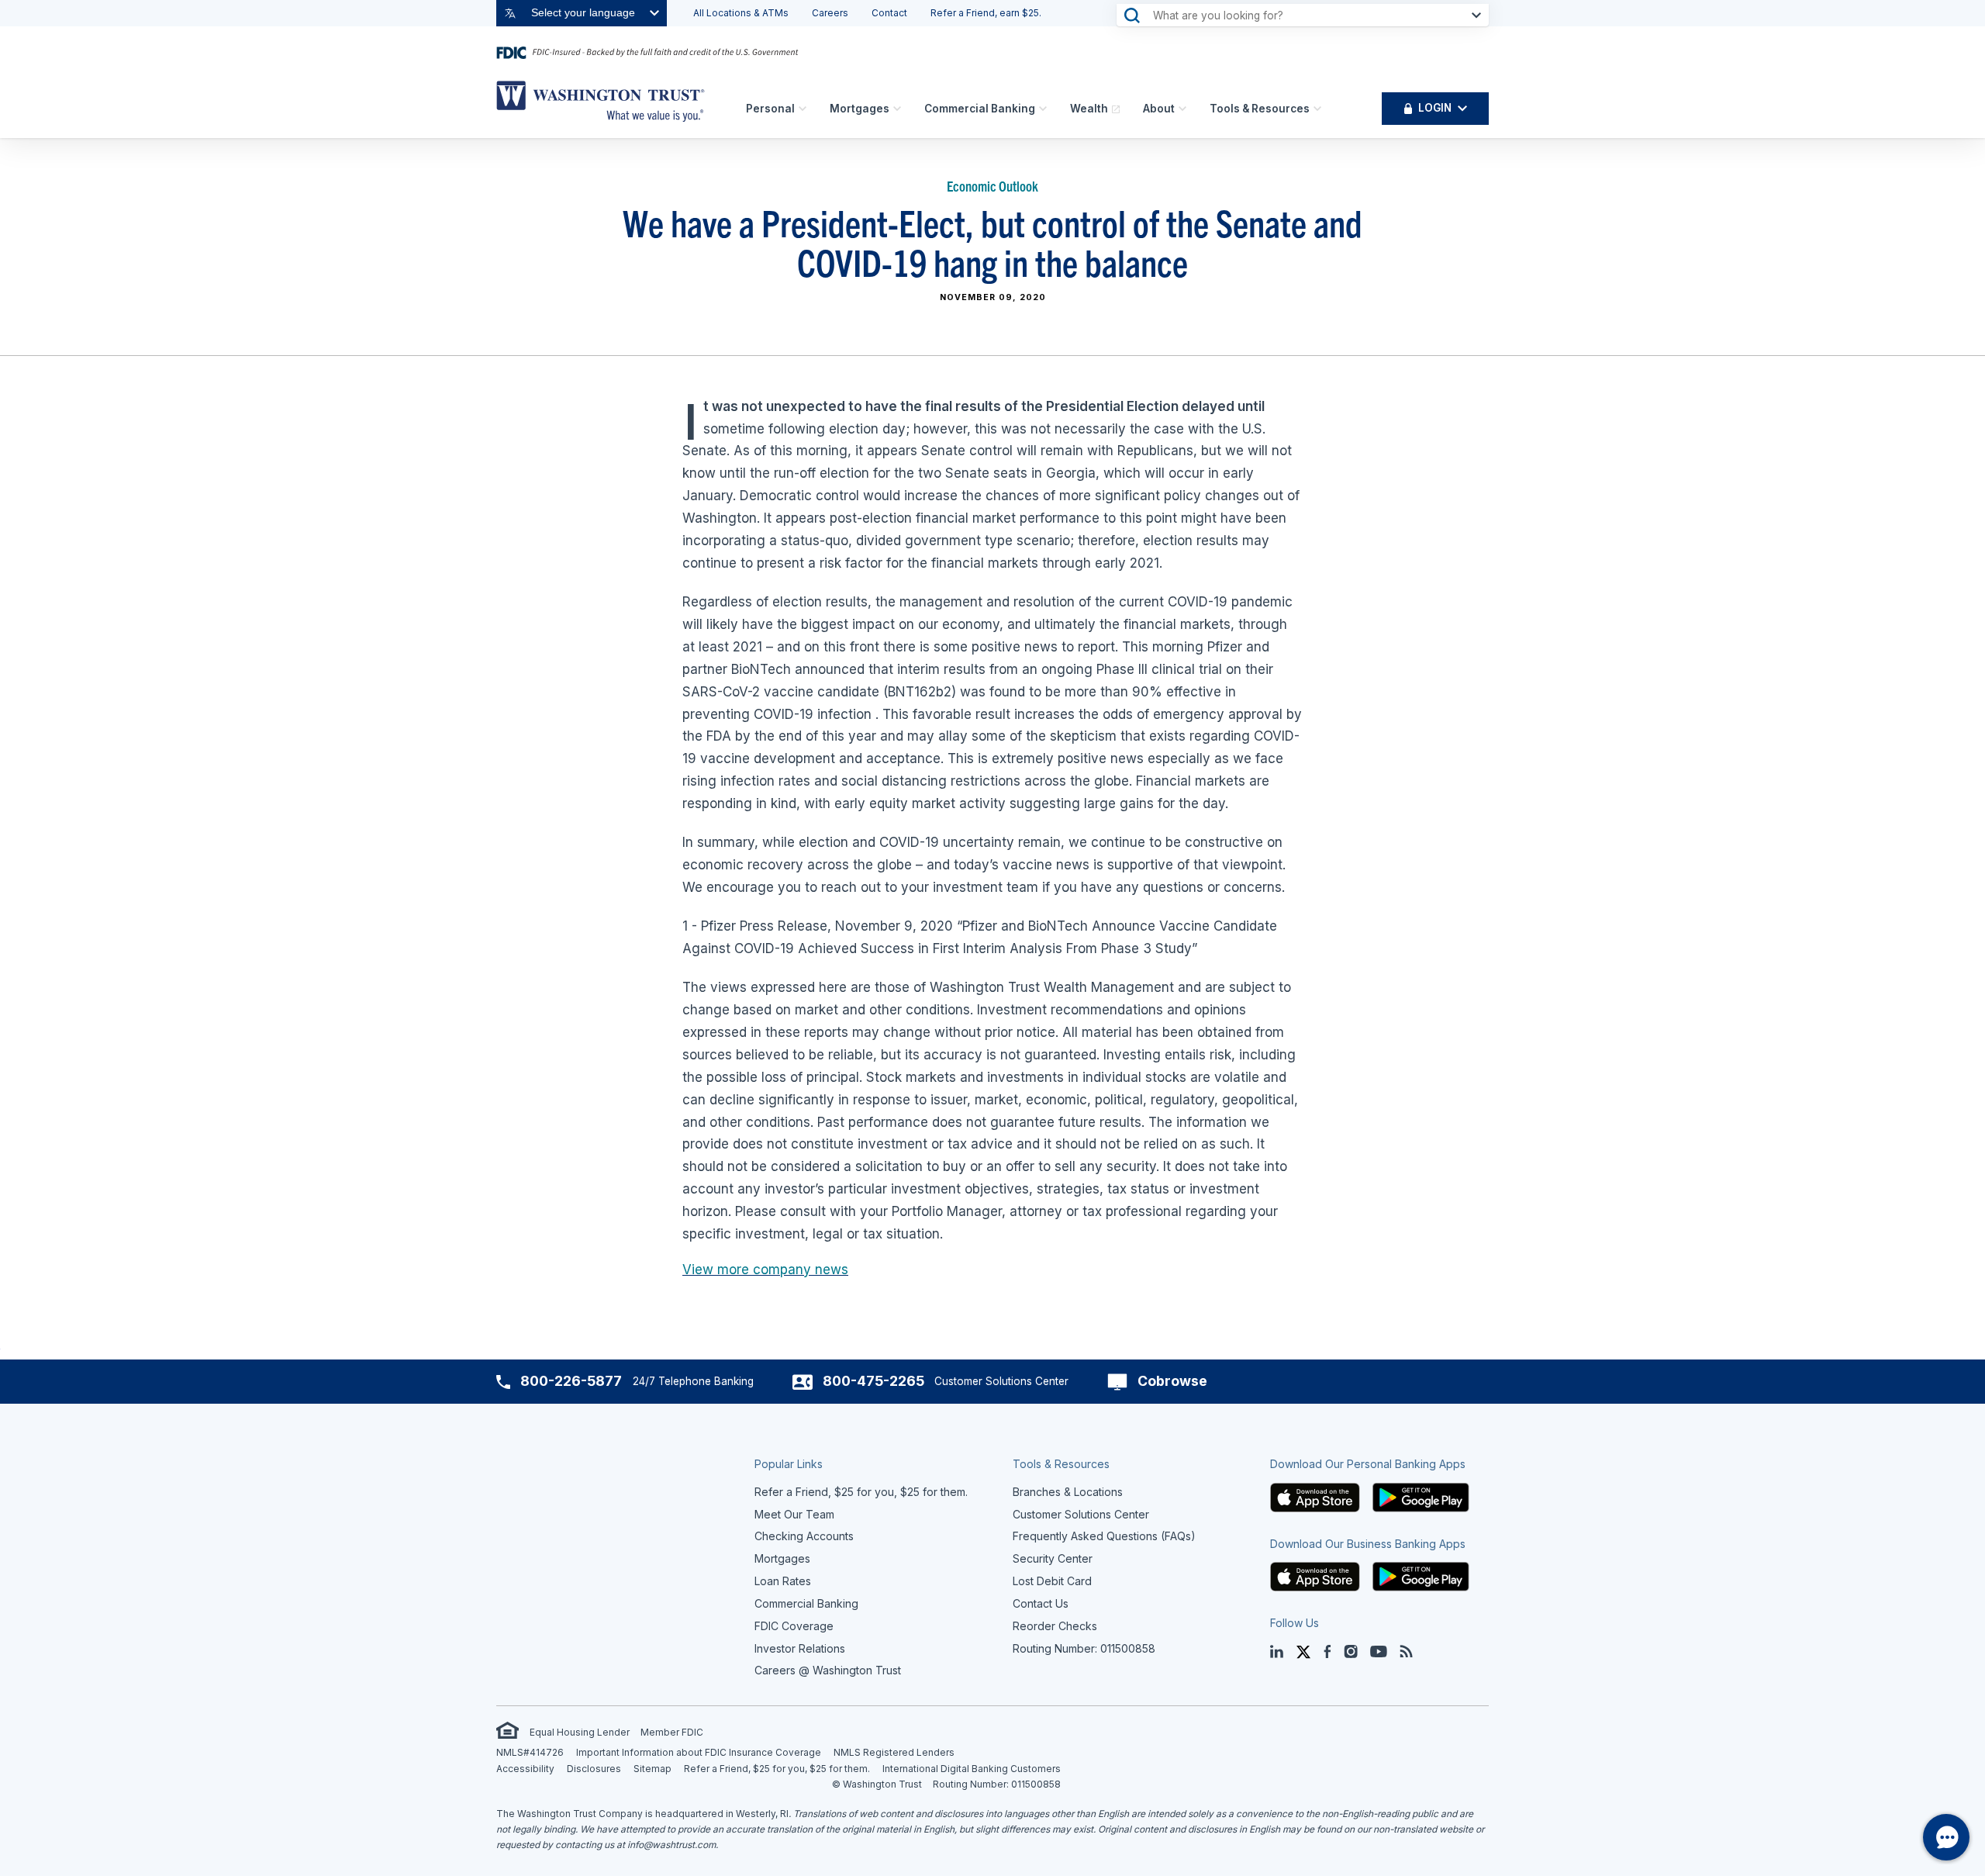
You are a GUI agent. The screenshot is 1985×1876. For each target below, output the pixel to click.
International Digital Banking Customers (972, 1769)
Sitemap (652, 1769)
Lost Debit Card (1052, 1581)
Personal (770, 109)
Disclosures (594, 1769)
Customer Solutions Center (1081, 1514)
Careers (830, 13)
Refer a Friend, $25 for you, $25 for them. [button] (861, 1492)
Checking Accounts (804, 1536)
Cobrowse (1172, 1381)
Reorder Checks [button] (1055, 1626)
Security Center (1053, 1558)
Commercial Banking (980, 109)
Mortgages (860, 109)
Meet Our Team (794, 1514)
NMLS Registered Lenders (894, 1752)
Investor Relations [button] (800, 1648)
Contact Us (1041, 1603)
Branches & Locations (1068, 1492)
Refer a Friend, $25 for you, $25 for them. (777, 1769)
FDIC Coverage (794, 1626)
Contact (889, 13)
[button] (1315, 1496)
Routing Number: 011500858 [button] (1084, 1648)
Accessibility (525, 1769)
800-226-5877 (571, 1381)
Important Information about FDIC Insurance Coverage (699, 1752)
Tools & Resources (1260, 109)
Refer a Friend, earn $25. (986, 13)
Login (1435, 108)
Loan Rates (783, 1581)
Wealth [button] (1089, 109)
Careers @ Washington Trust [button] (828, 1670)
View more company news (765, 1270)
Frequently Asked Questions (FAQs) (1104, 1536)
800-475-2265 (873, 1381)
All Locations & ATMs (741, 13)
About (1159, 109)
